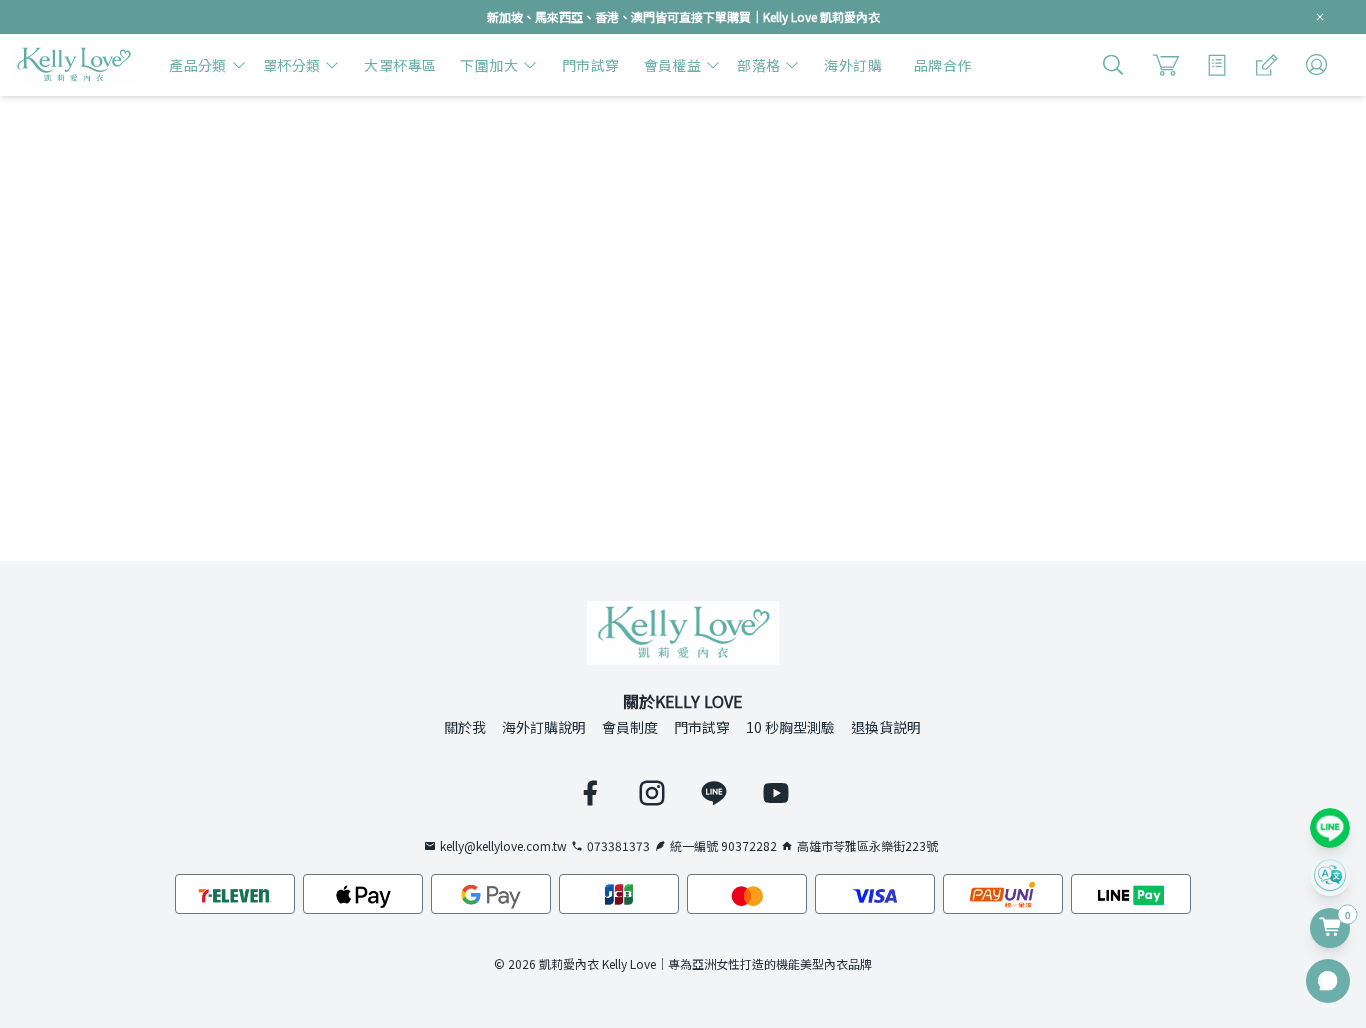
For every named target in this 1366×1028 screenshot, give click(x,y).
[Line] (1330, 828)
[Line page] (714, 793)
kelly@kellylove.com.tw (503, 846)
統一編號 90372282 (723, 846)
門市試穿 (702, 727)
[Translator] (1330, 876)
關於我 (465, 727)
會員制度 (630, 727)
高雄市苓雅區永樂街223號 (867, 846)
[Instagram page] (652, 793)
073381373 (618, 846)
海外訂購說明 (544, 727)
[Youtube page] (776, 793)
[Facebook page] (590, 793)
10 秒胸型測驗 (790, 727)
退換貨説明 (886, 727)
